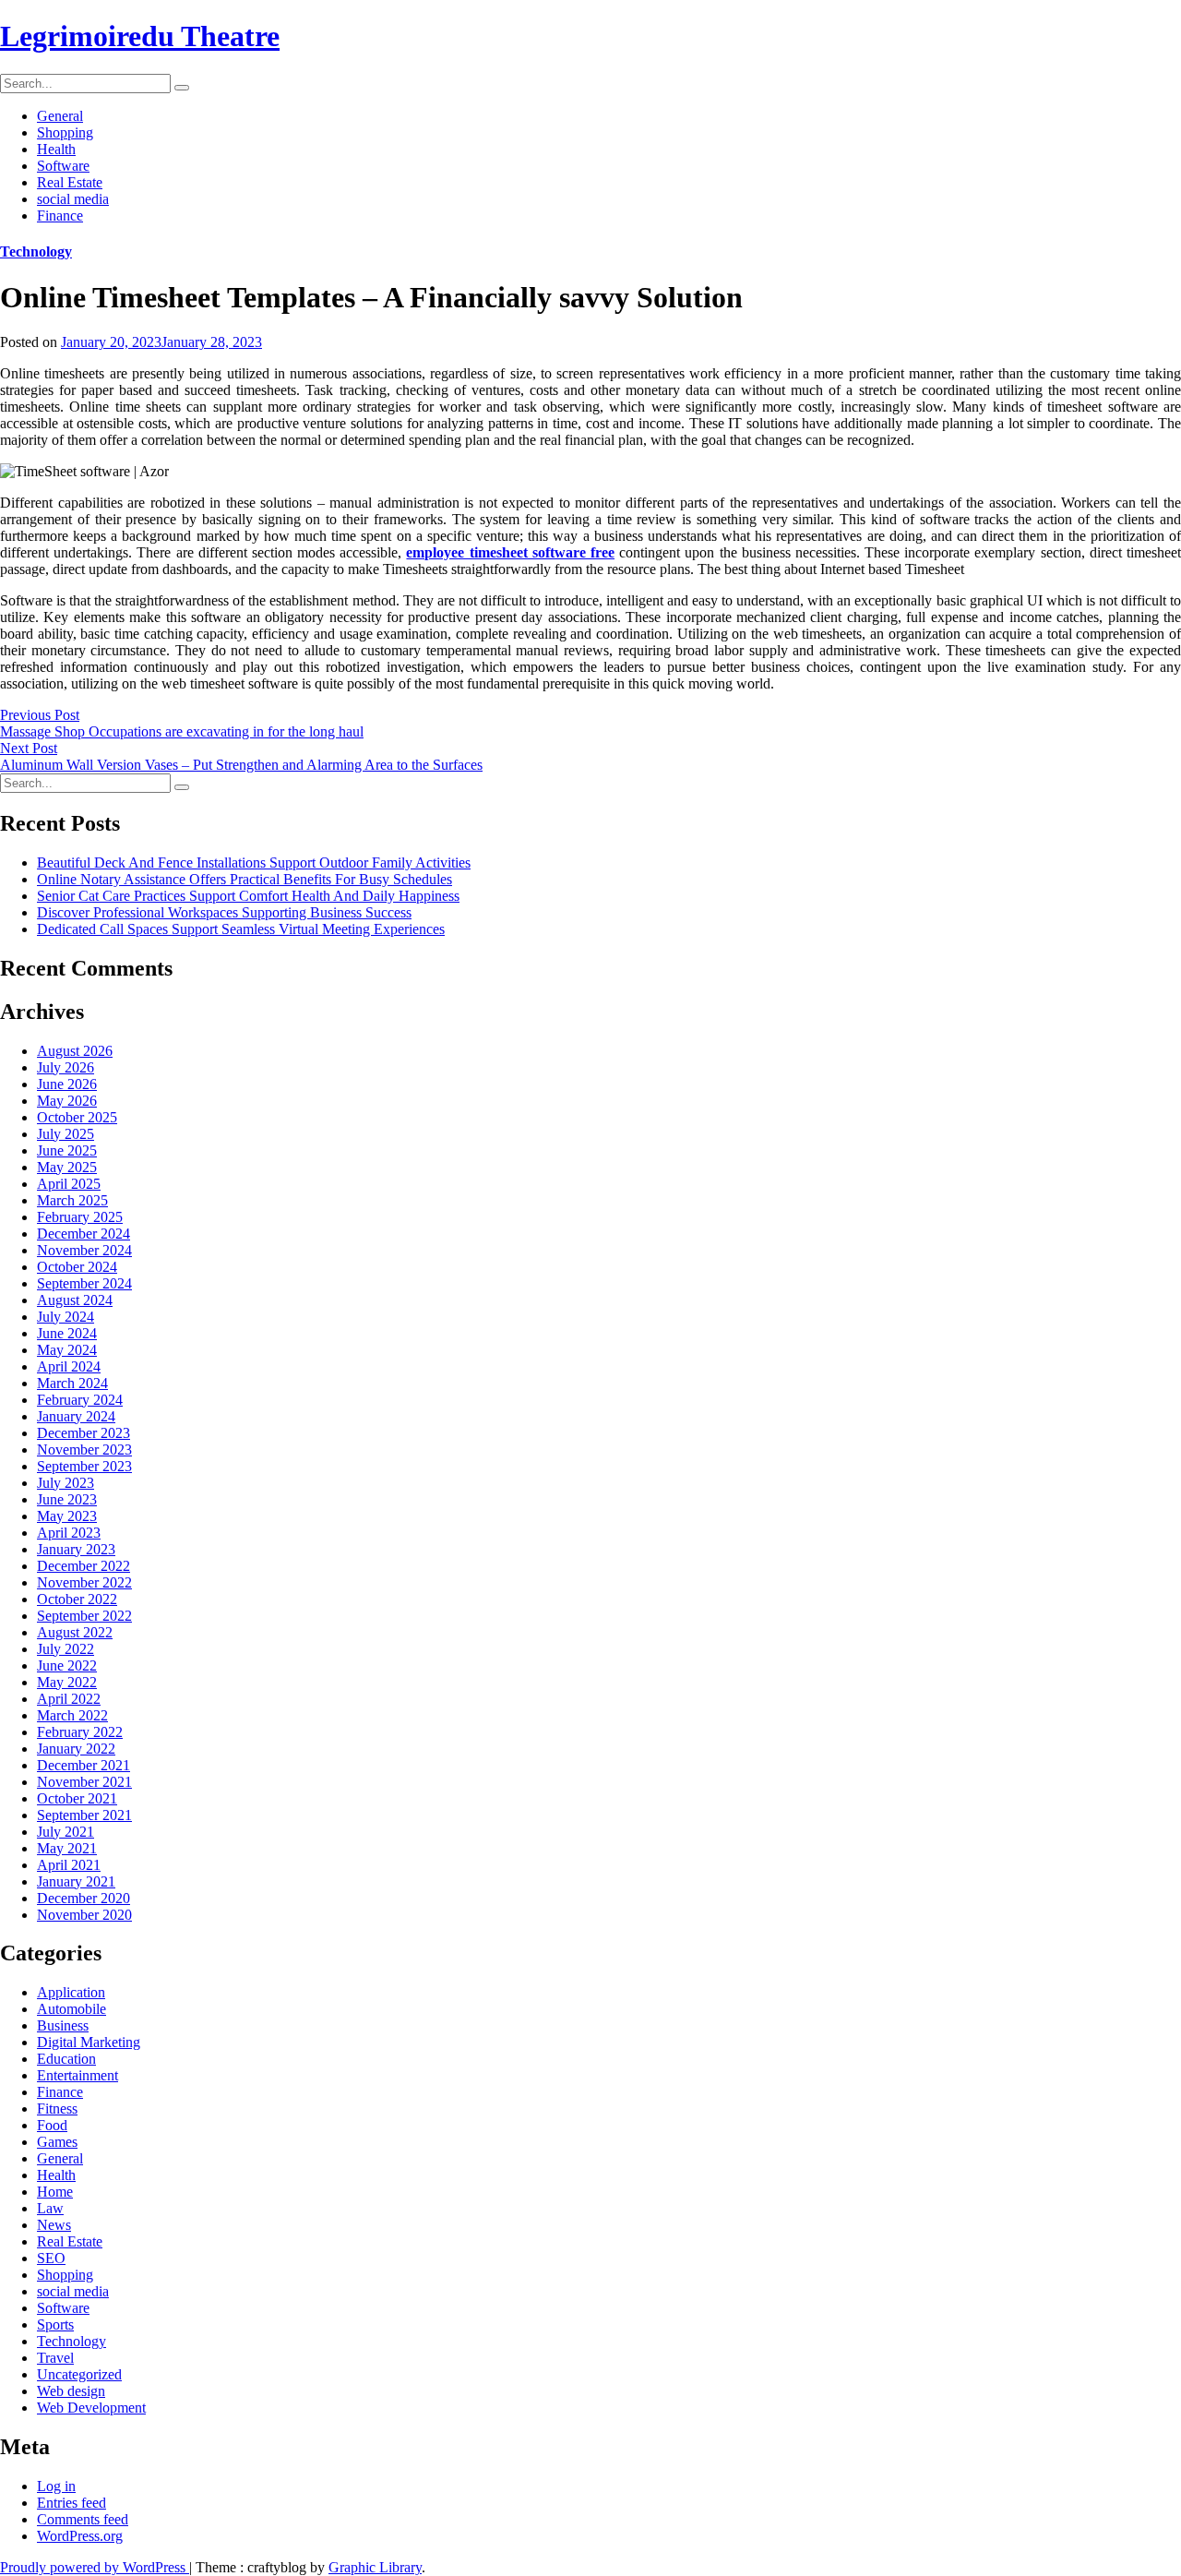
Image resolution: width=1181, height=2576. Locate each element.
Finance (60, 216)
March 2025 (72, 1200)
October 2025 (77, 1117)
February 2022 (80, 1732)
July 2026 (66, 1067)
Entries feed (72, 2503)
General (60, 116)
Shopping (65, 132)
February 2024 (80, 1400)
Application (71, 1992)
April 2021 (69, 1865)
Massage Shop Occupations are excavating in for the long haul (182, 731)
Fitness (57, 2109)
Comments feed (83, 2519)
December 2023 (84, 1433)
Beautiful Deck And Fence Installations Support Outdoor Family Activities (254, 863)
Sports (55, 2324)
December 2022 (84, 1566)
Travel (55, 2358)
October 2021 (77, 1798)
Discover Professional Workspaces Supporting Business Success (224, 912)
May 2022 (67, 1682)
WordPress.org (80, 2536)
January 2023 (76, 1549)
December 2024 (84, 1234)
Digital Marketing (89, 2042)
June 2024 (67, 1333)
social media (73, 199)
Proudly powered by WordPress (95, 2567)
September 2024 (84, 1283)
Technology (36, 252)
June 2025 (67, 1150)
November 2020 (84, 1915)
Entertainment (78, 2075)
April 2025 (69, 1184)
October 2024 (77, 1267)
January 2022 (76, 1749)
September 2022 (84, 1616)
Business (63, 2025)
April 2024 (69, 1366)
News (54, 2225)
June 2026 (67, 1084)
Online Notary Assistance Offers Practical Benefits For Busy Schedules (245, 879)
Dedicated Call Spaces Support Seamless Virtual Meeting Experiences (241, 929)
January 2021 (76, 1881)
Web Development (91, 2408)
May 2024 (67, 1350)
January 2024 (76, 1416)
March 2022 (72, 1715)
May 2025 (67, 1167)
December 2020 (84, 1898)
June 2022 (67, 1665)
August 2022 (75, 1632)
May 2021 (67, 1848)
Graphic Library (375, 2567)
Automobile (72, 2009)
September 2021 (84, 1815)
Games (57, 2142)
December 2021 (84, 1765)
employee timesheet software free (510, 552)
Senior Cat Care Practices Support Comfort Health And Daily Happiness (248, 896)
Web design (71, 2391)
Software (63, 166)
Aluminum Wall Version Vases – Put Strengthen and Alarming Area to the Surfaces (241, 765)
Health (56, 149)
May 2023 (67, 1516)
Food (52, 2125)
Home (55, 2192)
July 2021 (66, 1832)
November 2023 (84, 1450)
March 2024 (72, 1383)
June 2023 (67, 1499)
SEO (51, 2258)
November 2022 (84, 1582)
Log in (56, 2486)
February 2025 (80, 1217)
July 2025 (66, 1134)
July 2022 (66, 1649)
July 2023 (66, 1483)
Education (66, 2059)
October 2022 (77, 1599)
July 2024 (66, 1317)
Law (50, 2208)
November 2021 (84, 1782)
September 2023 (84, 1466)
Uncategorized (79, 2374)
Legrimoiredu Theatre (140, 36)
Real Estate (70, 182)
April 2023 (69, 1533)
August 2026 (75, 1051)
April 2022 (69, 1699)
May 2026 (67, 1101)
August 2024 (75, 1300)
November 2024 (84, 1250)
